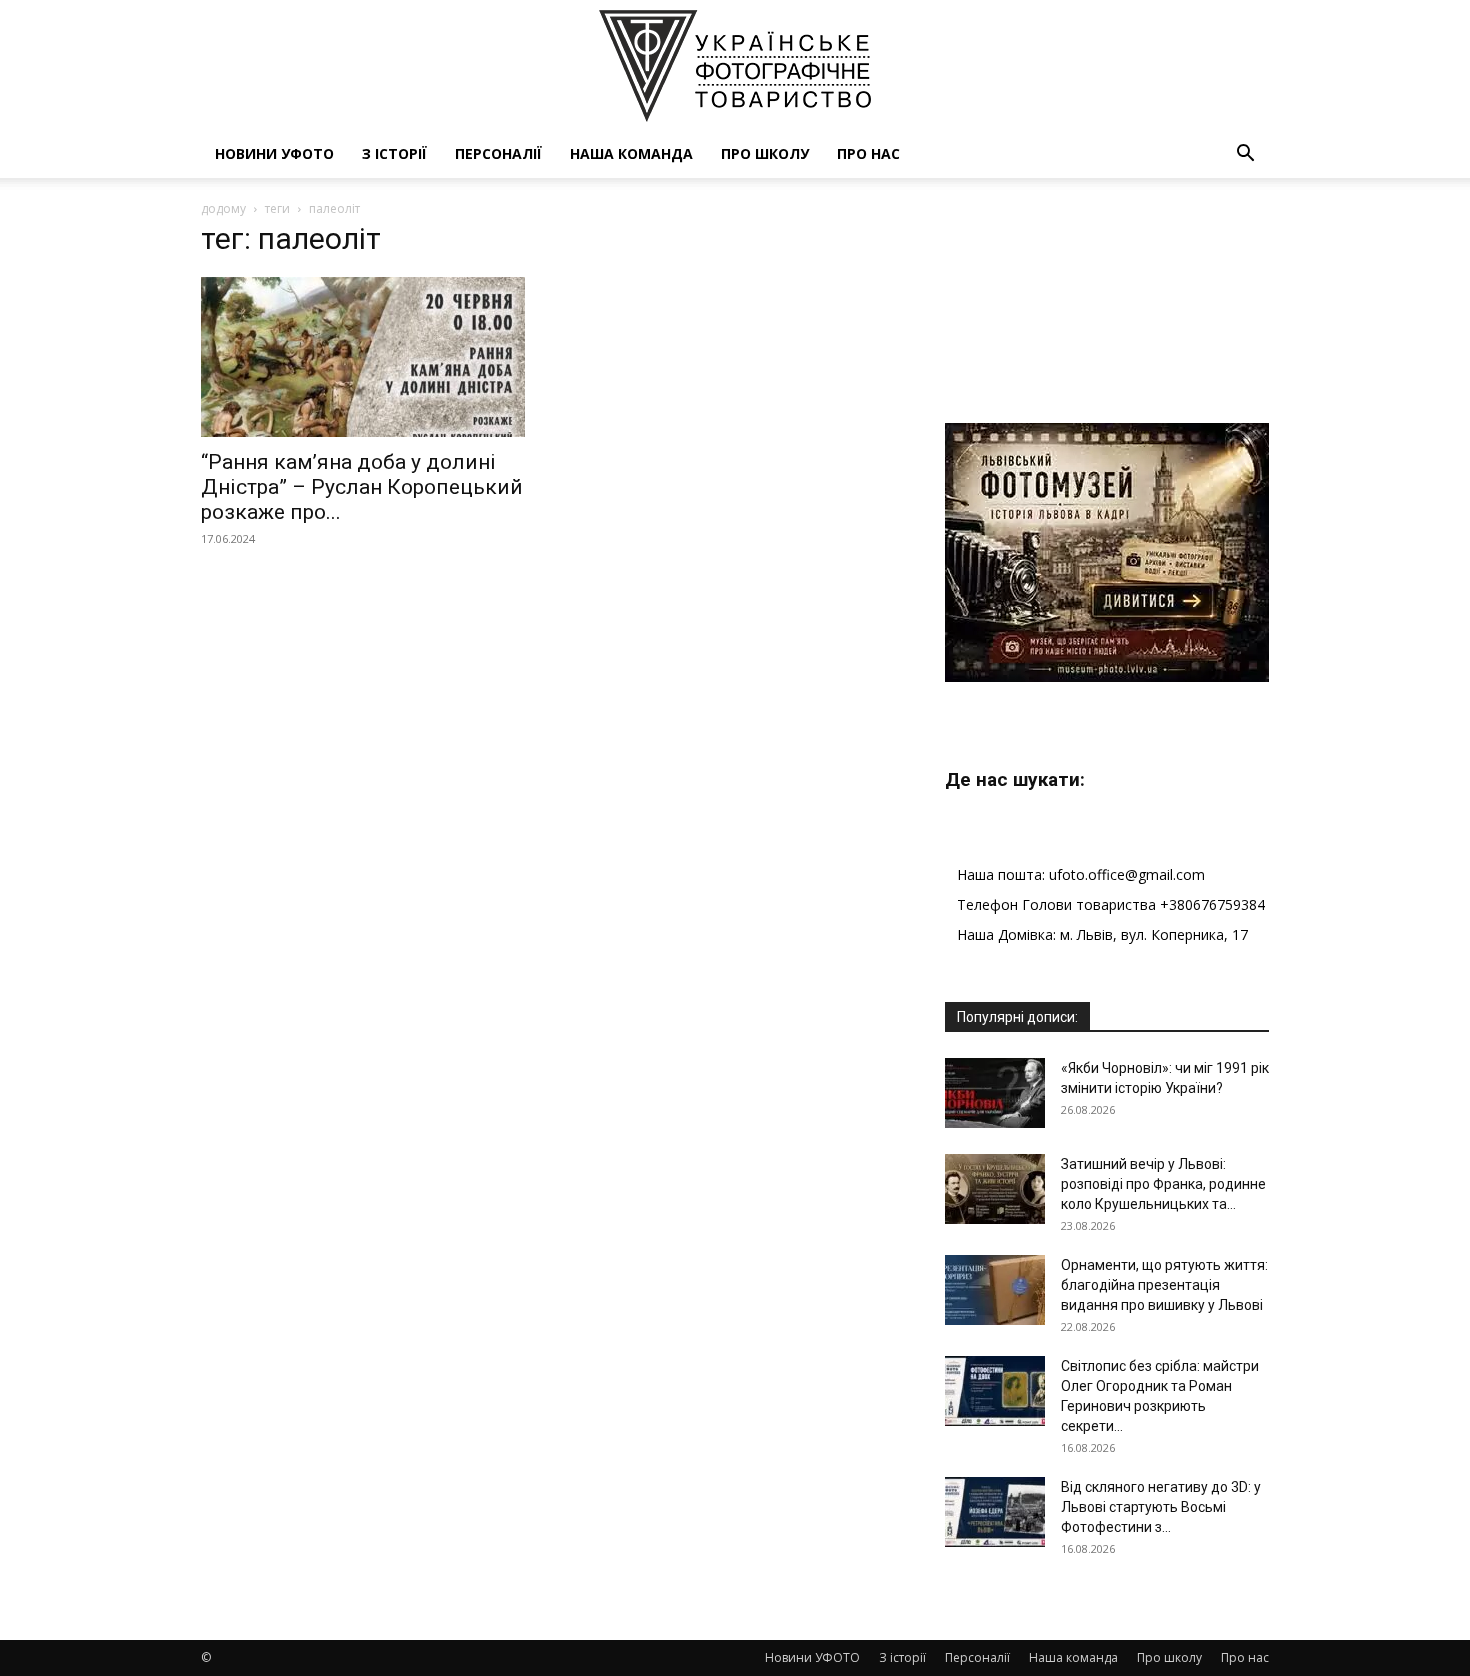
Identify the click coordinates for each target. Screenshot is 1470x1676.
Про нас (868, 153)
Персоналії (498, 153)
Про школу (765, 153)
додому (223, 208)
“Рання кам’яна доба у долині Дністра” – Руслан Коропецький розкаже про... (362, 487)
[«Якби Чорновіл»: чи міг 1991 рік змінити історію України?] (995, 1093)
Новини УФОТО (274, 153)
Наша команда (631, 153)
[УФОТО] (735, 66)
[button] (1245, 155)
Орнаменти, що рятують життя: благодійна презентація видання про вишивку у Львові (1164, 1285)
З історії (394, 153)
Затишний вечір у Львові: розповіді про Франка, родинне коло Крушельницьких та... (1163, 1184)
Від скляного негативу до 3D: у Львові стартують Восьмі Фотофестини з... (1161, 1507)
